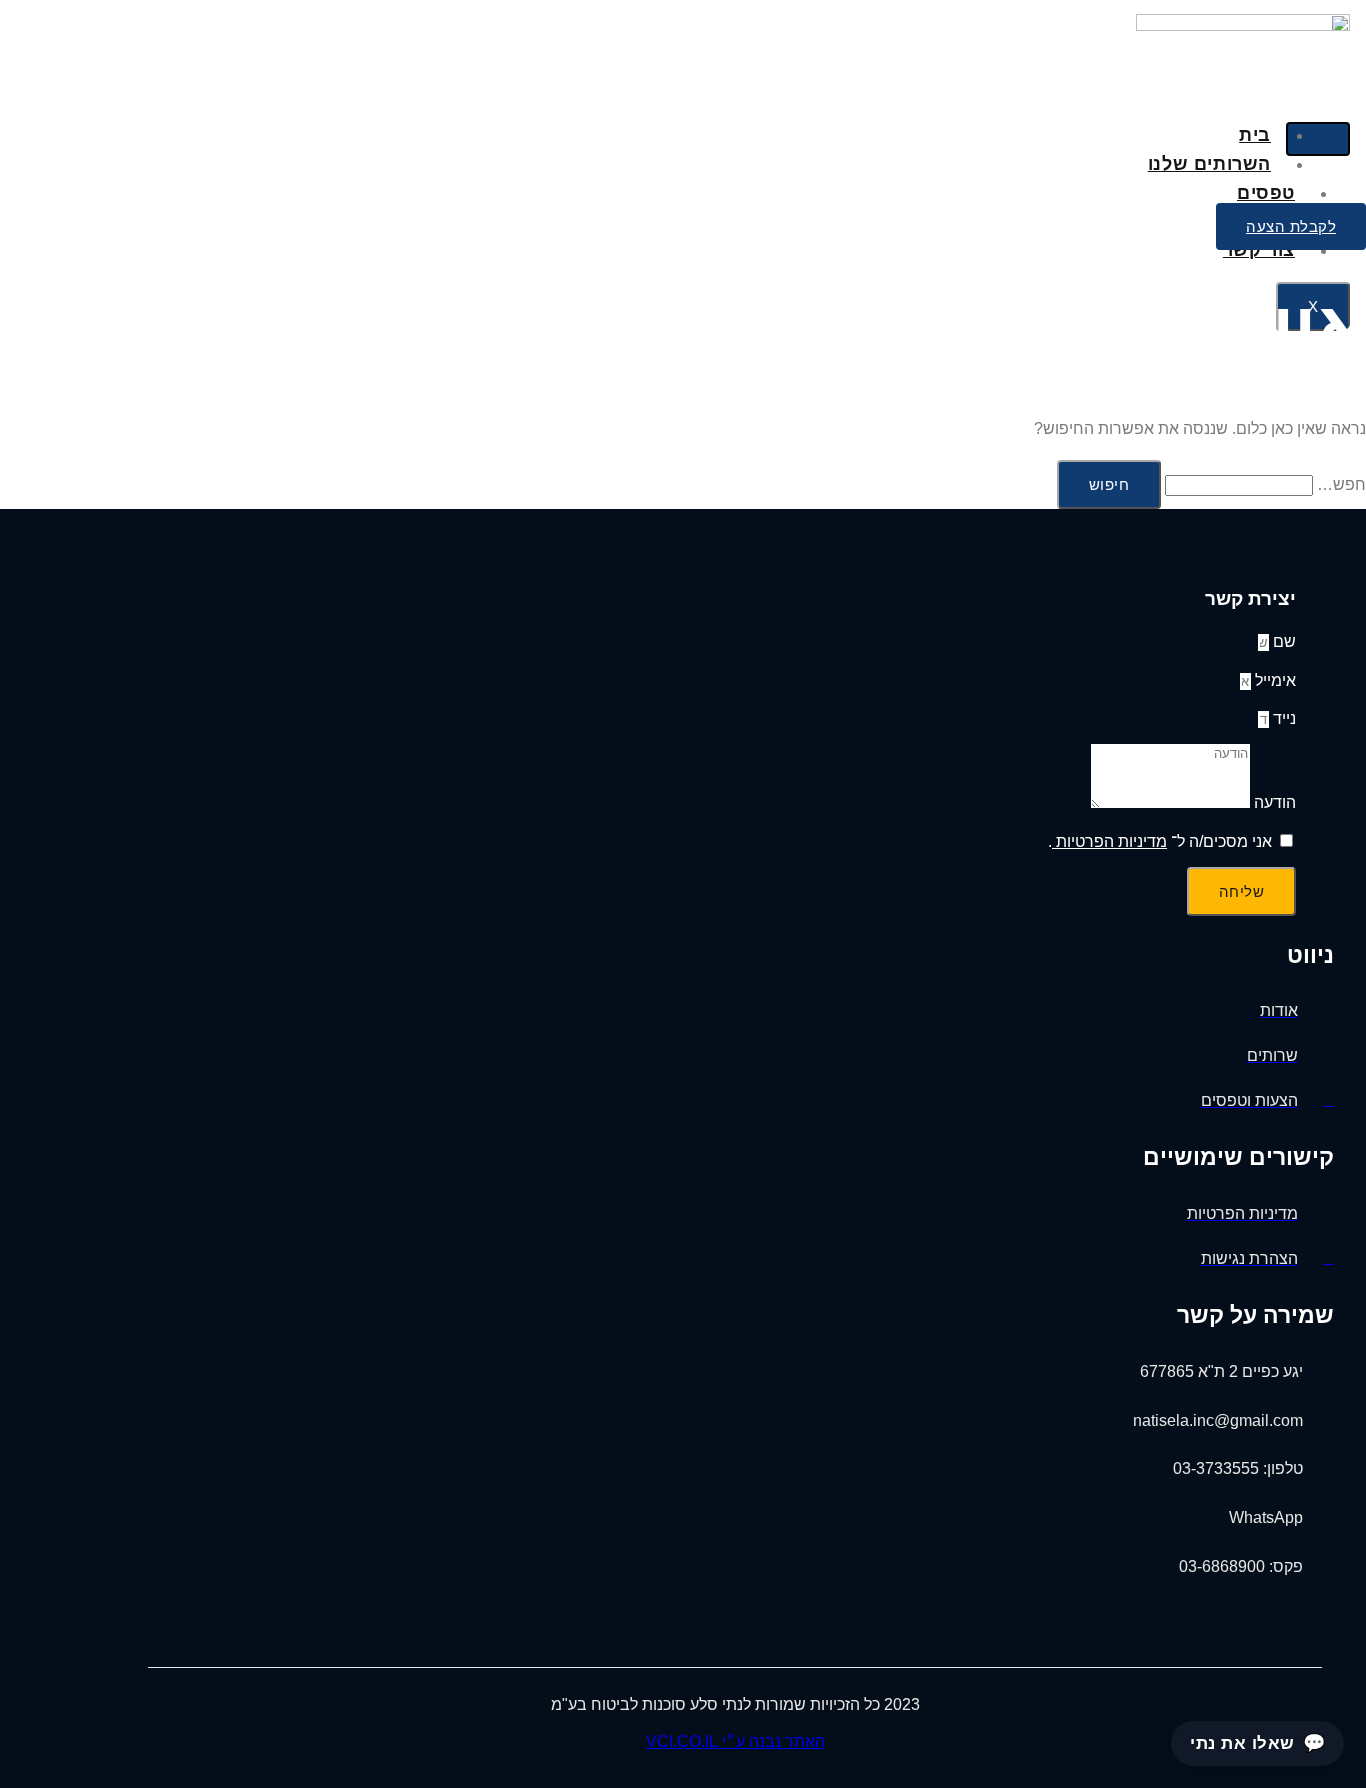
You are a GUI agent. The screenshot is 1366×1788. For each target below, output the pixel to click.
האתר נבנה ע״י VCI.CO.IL (735, 1741)
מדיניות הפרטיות (1109, 841)
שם (1282, 641)
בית (1255, 135)
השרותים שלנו (1209, 164)
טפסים (1266, 193)
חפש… (1341, 484)
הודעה (1273, 802)
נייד (1282, 718)
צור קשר (1259, 250)
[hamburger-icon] (1318, 139)
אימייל (1273, 680)
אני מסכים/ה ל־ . (1160, 841)
